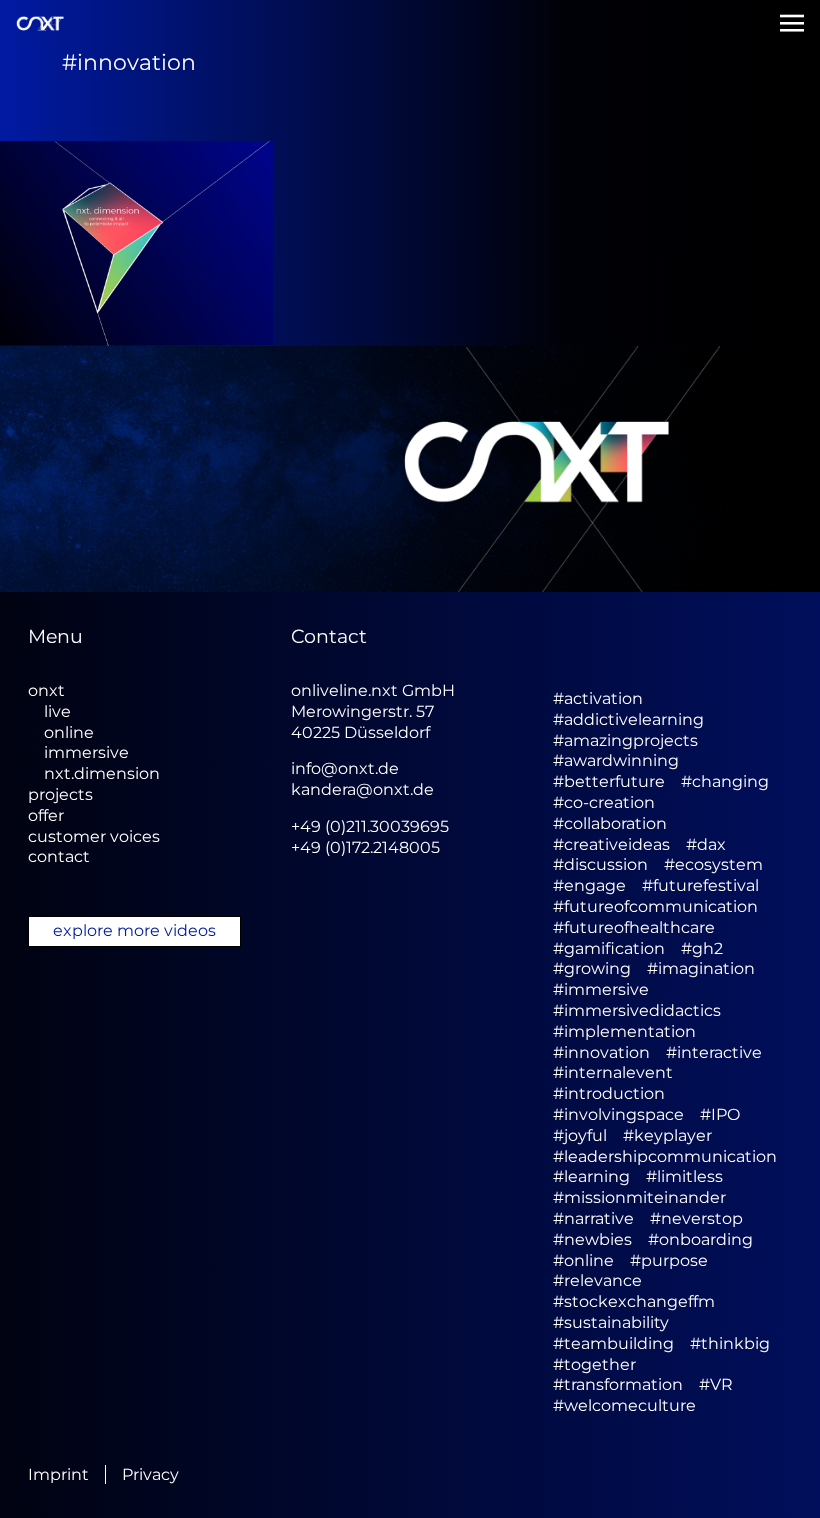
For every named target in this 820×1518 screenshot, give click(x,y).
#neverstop (696, 1218)
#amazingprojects (625, 740)
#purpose (669, 1260)
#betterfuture (609, 781)
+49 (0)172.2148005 (365, 847)
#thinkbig (730, 1343)
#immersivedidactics (637, 1010)
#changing (725, 781)
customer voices (94, 836)
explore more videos (134, 930)
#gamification (609, 948)
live (57, 711)
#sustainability (611, 1322)
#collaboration (610, 823)
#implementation (624, 1031)
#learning (591, 1176)
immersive (86, 752)
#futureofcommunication (655, 906)
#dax (706, 844)
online (69, 732)
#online (583, 1260)
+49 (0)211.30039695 (370, 826)
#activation (598, 698)
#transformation (618, 1384)
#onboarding (700, 1239)
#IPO (720, 1114)
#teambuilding (613, 1343)
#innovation (601, 1052)
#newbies (592, 1239)
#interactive (714, 1052)
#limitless (684, 1176)
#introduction (609, 1093)
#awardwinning (616, 760)
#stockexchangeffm (634, 1301)
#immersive (601, 989)
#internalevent (613, 1072)
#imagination (701, 968)
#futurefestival (700, 885)
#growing (592, 968)
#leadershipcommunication (665, 1156)
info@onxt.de (345, 768)
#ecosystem (713, 864)
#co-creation (604, 802)
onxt (46, 690)
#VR (716, 1384)
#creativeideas (611, 844)
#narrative (593, 1218)
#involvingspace (618, 1114)
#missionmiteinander (639, 1197)
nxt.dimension (102, 773)
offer (46, 815)
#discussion (600, 864)
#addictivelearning (628, 719)
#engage (589, 885)
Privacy (150, 1474)
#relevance (597, 1280)
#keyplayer (667, 1135)
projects (60, 794)
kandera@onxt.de (362, 789)
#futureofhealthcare (634, 927)
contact (59, 856)
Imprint (58, 1474)
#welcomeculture (624, 1405)
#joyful (580, 1135)
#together (594, 1364)
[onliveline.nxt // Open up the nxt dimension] (136, 243)
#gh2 (702, 948)
